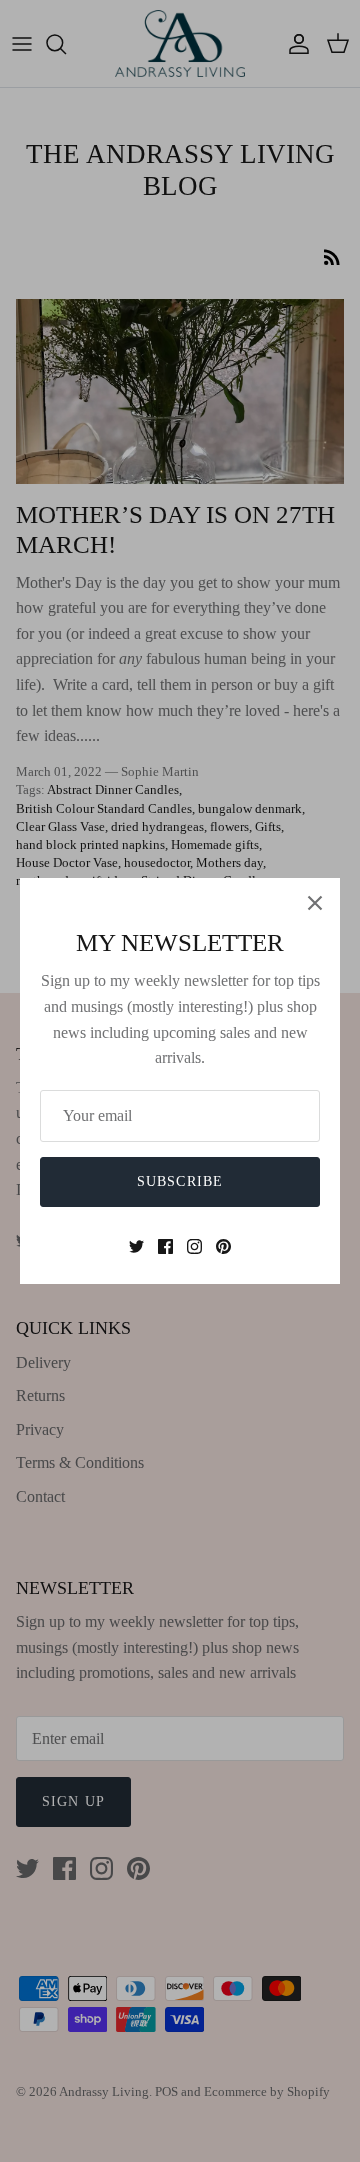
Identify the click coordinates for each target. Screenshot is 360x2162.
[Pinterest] (223, 1246)
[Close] (315, 903)
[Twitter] (136, 1246)
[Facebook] (165, 1246)
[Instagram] (194, 1246)
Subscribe (180, 1181)
